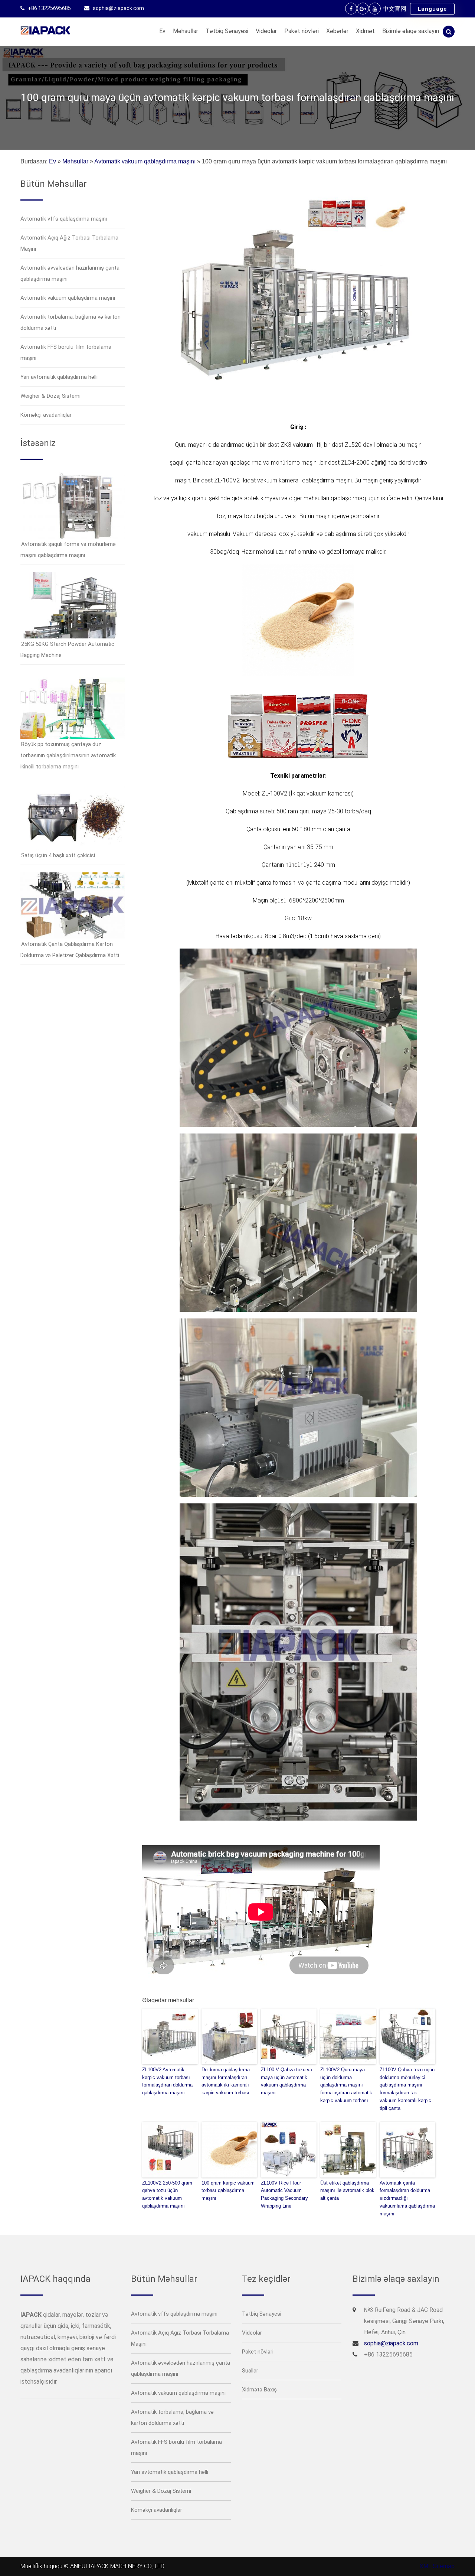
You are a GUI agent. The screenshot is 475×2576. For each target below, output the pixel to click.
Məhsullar (186, 31)
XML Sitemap (437, 2566)
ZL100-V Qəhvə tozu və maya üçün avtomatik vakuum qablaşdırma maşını (286, 2081)
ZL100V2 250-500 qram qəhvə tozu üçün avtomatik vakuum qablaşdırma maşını (167, 2194)
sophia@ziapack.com (118, 8)
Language (432, 9)
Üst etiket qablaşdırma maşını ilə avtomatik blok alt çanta (347, 2191)
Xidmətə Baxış (259, 2390)
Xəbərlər (337, 31)
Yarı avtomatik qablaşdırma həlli (59, 377)
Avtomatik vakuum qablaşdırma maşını (145, 161)
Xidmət (365, 31)
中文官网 (394, 9)
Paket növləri (302, 31)
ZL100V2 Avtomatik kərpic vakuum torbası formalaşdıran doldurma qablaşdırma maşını (167, 2081)
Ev (162, 31)
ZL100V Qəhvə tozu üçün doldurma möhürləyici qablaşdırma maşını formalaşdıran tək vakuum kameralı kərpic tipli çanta (407, 2089)
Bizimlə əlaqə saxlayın (411, 31)
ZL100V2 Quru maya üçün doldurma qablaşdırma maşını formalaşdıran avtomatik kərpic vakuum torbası (346, 2085)
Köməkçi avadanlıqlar (46, 415)
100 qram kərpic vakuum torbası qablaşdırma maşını (228, 2191)
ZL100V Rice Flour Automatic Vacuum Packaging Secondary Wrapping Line (284, 2194)
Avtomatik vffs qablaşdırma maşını (64, 219)
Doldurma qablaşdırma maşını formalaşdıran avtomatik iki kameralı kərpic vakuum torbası (226, 2081)
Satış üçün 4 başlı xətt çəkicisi (58, 855)
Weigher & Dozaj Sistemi (50, 396)
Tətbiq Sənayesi (227, 31)
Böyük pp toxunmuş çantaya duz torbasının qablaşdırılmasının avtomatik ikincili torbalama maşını (68, 755)
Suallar (250, 2371)
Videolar (266, 31)
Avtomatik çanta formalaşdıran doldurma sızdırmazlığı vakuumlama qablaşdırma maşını (407, 2198)
